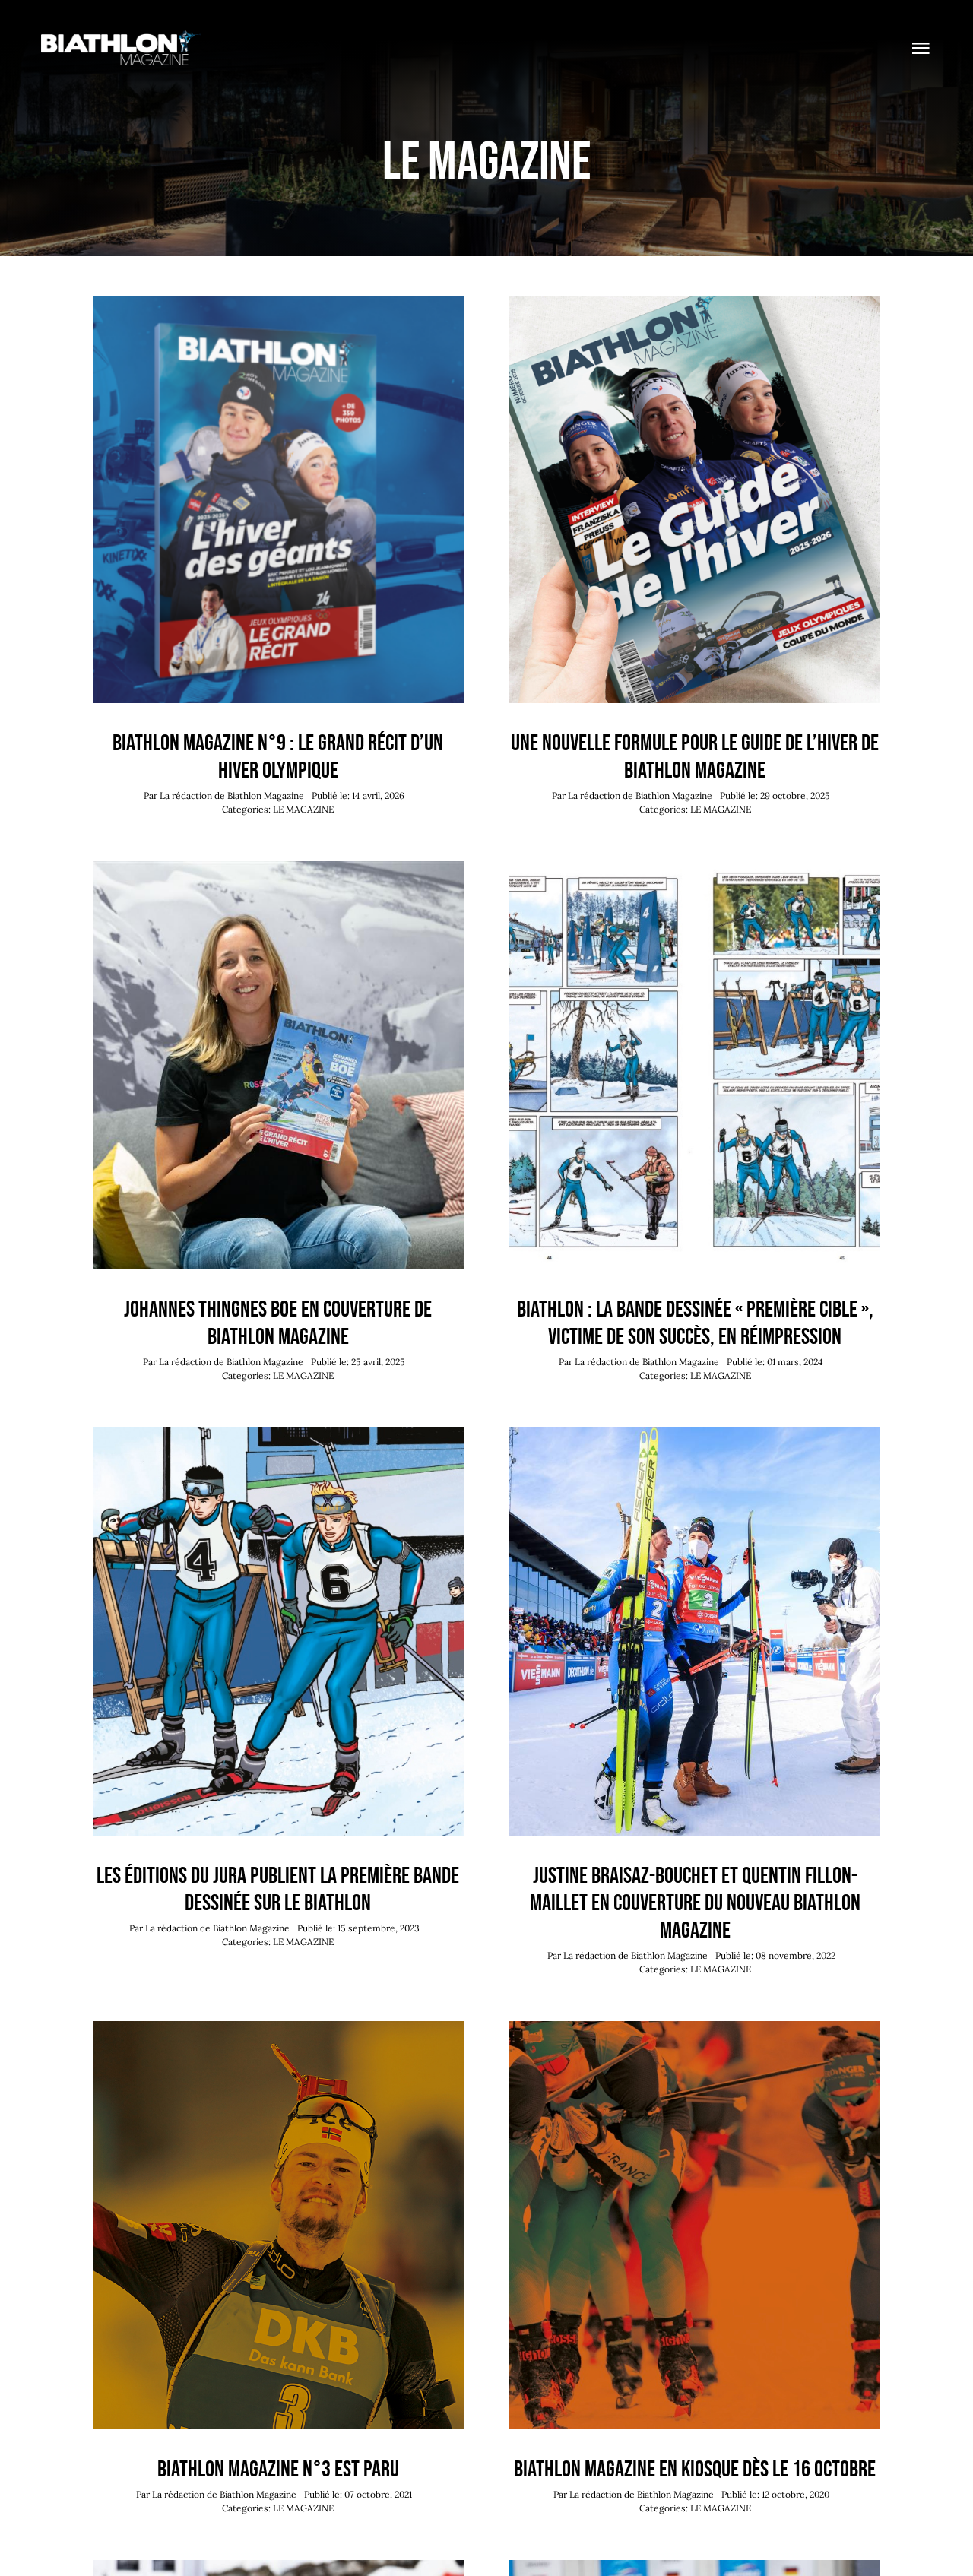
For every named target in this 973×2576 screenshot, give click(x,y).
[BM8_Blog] (695, 303)
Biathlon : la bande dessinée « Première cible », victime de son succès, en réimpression (695, 1323)
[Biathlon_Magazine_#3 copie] (278, 2028)
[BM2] (695, 2028)
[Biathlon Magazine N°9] (278, 303)
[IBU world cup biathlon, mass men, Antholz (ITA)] (695, 2567)
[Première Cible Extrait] (695, 868)
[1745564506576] (278, 868)
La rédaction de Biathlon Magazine (232, 795)
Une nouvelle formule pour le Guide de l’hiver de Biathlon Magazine (695, 757)
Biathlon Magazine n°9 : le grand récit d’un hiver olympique (278, 757)
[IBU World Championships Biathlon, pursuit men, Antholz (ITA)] (278, 2567)
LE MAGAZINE (303, 809)
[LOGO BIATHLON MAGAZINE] (121, 37)
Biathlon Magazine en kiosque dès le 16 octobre (695, 2470)
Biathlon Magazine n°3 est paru (278, 2470)
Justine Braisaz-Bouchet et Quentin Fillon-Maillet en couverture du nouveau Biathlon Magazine (695, 1903)
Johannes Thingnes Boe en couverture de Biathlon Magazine (278, 1323)
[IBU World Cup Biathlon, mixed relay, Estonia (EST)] (695, 1434)
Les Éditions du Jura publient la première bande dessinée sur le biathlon (278, 1890)
